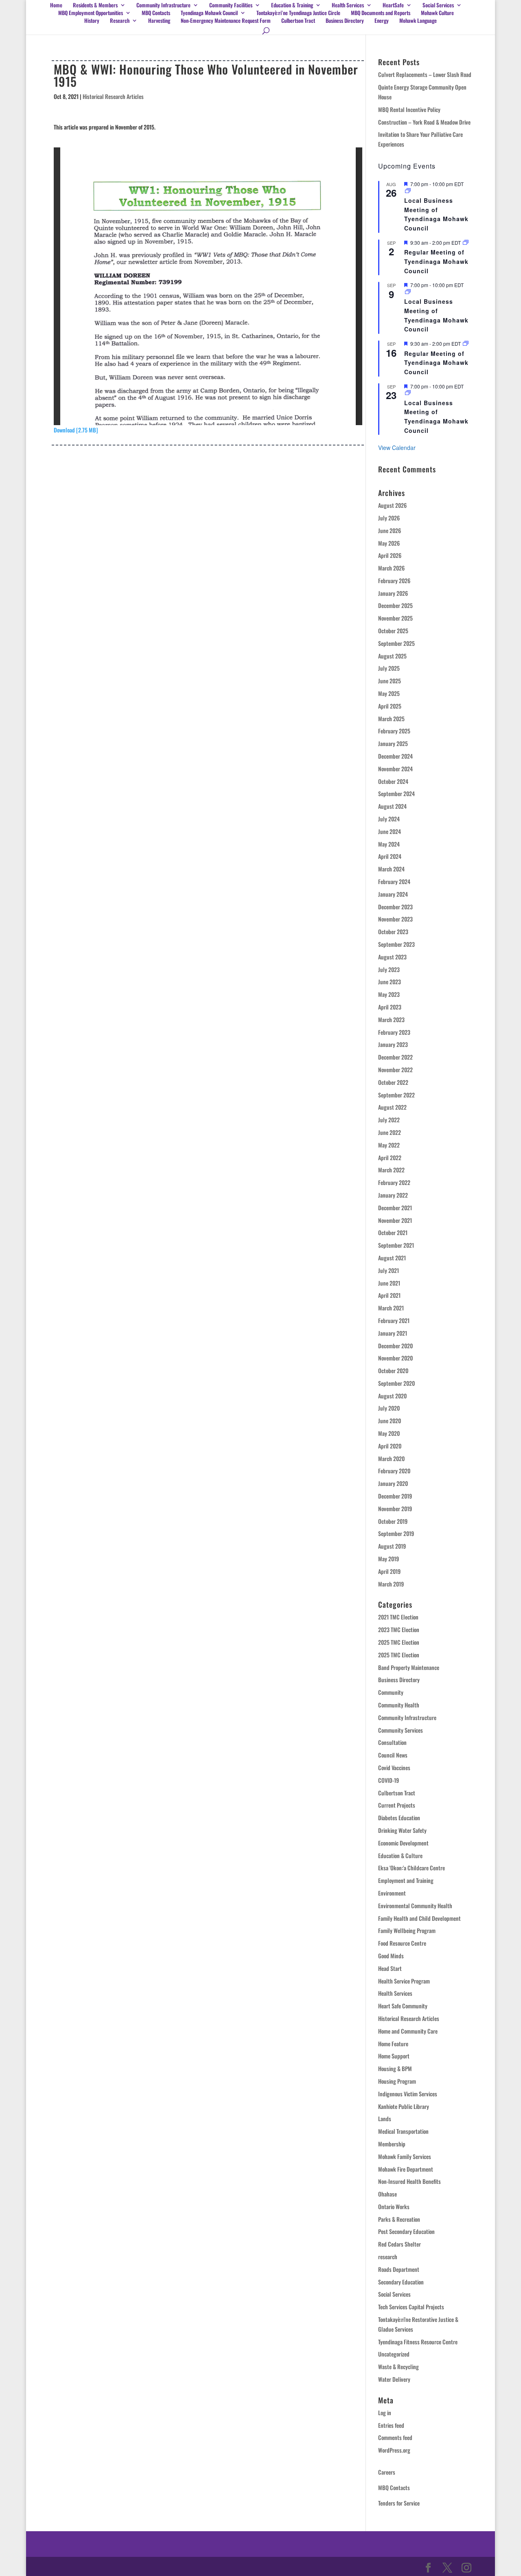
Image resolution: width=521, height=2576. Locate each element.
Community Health (399, 1705)
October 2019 (393, 1521)
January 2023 (393, 1044)
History (92, 21)
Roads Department (399, 2269)
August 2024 (392, 806)
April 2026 (390, 555)
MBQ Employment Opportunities (91, 13)
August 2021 (392, 1258)
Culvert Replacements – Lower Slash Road (425, 74)
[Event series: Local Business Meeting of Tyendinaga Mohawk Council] (408, 191)
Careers (387, 2472)
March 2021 (391, 1308)
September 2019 (396, 1533)
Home (56, 5)
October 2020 (393, 1370)
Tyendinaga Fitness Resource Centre (418, 2342)
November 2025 (395, 618)
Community (391, 1692)
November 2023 (395, 919)
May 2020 (389, 1433)
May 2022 (389, 1145)
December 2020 (395, 1346)
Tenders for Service (399, 2503)
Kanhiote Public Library (404, 2106)
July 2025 (389, 668)
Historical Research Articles (113, 96)
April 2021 (389, 1295)
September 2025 (396, 643)
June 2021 (389, 1283)
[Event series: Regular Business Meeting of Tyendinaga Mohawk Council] (466, 242)
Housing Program (397, 2081)
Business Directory (345, 21)
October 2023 (393, 931)
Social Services (394, 2294)
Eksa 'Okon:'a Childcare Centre (412, 1868)
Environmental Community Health (415, 1906)
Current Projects (397, 1805)
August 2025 (392, 656)
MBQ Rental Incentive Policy (409, 109)
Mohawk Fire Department (406, 2169)
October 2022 (393, 1082)
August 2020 (392, 1396)
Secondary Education (401, 2282)
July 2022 (389, 1120)
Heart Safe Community (403, 2006)
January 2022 (393, 1195)
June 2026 (390, 530)
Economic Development (403, 1843)
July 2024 (389, 819)
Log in (385, 2413)
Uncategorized (394, 2354)
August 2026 (392, 505)
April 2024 (390, 856)
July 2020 (389, 1408)
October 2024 (393, 781)
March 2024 (391, 869)
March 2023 (391, 1019)
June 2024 (390, 831)
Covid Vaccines (394, 1767)
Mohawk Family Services (405, 2156)
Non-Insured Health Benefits (409, 2181)
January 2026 (393, 593)
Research (120, 21)
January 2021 (393, 1333)
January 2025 (393, 743)
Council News (393, 1755)
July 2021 (389, 1270)
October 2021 (393, 1232)
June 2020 (390, 1421)
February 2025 (394, 731)
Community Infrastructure (163, 5)
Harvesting (159, 21)
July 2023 (389, 969)
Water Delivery (394, 2379)
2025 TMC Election (399, 1642)
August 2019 (392, 1546)
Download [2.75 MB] (76, 430)
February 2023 (394, 1032)
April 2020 (390, 1446)
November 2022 (395, 1070)
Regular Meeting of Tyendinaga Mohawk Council (436, 261)
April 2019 (389, 1571)
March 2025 (391, 719)
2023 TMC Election (399, 1629)
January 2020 (393, 1483)
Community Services (401, 1730)
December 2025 (395, 605)
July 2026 (389, 518)
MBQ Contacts (156, 13)
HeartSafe (393, 5)
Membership (392, 2144)
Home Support (394, 2056)
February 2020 (394, 1471)
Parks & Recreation (399, 2219)
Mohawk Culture (437, 13)
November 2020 (395, 1358)
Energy (382, 21)
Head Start (390, 1968)
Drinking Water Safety (402, 1830)
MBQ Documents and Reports (381, 13)
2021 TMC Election (398, 1617)
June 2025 (390, 681)
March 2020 (391, 1458)
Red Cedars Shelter (400, 2244)
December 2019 (395, 1496)
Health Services (348, 5)
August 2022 (392, 1107)
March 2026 (391, 568)
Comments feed (395, 2437)
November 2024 (395, 769)
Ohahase (387, 2194)
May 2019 (389, 1559)
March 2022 (391, 1170)
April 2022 (390, 1157)
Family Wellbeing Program (407, 1930)
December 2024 (395, 756)
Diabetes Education (399, 1818)
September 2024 (396, 793)
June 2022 (390, 1132)
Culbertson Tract (298, 21)
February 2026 (394, 580)
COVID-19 (389, 1780)
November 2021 (395, 1220)
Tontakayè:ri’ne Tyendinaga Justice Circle (298, 13)
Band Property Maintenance (409, 1667)
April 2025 (390, 706)
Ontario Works (394, 2206)
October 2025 (393, 631)
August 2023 (392, 957)
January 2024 (393, 894)
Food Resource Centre (402, 1943)
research (388, 2257)
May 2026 (389, 543)
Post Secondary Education (406, 2231)
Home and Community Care (408, 2031)
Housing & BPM (395, 2068)
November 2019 (395, 1509)
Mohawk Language (418, 21)
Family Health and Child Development (419, 1918)
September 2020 (396, 1383)
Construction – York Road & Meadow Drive (424, 122)
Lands (385, 2119)
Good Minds (391, 1956)
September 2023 (396, 944)
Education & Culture (400, 1855)
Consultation (392, 1742)
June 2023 (390, 982)
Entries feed (391, 2425)
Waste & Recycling (398, 2366)
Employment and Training (406, 1880)
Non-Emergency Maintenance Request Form (226, 21)
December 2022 (395, 1057)
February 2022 (394, 1182)
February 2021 (394, 1320)
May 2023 (389, 994)
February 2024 (394, 881)
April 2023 (390, 1007)
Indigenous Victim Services (408, 2094)
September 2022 (396, 1095)
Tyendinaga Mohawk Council (209, 13)
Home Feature (393, 2044)
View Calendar (397, 448)
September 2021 (396, 1245)
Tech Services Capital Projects (411, 2307)
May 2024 (389, 844)
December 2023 (395, 907)
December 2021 (395, 1208)
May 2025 (389, 693)
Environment (392, 1893)
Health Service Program (404, 1981)
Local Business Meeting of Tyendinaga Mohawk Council (436, 214)
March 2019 (391, 1584)
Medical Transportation (403, 2131)
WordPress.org (394, 2450)
